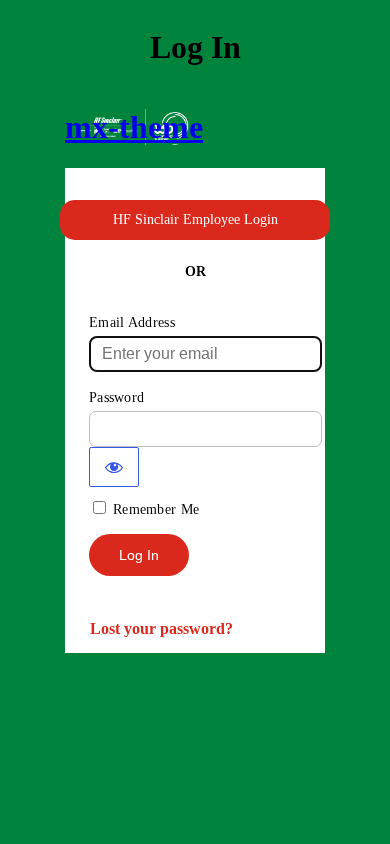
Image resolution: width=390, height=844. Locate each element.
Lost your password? (161, 628)
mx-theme (134, 127)
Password (116, 397)
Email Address (132, 322)
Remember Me (156, 509)
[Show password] (114, 467)
